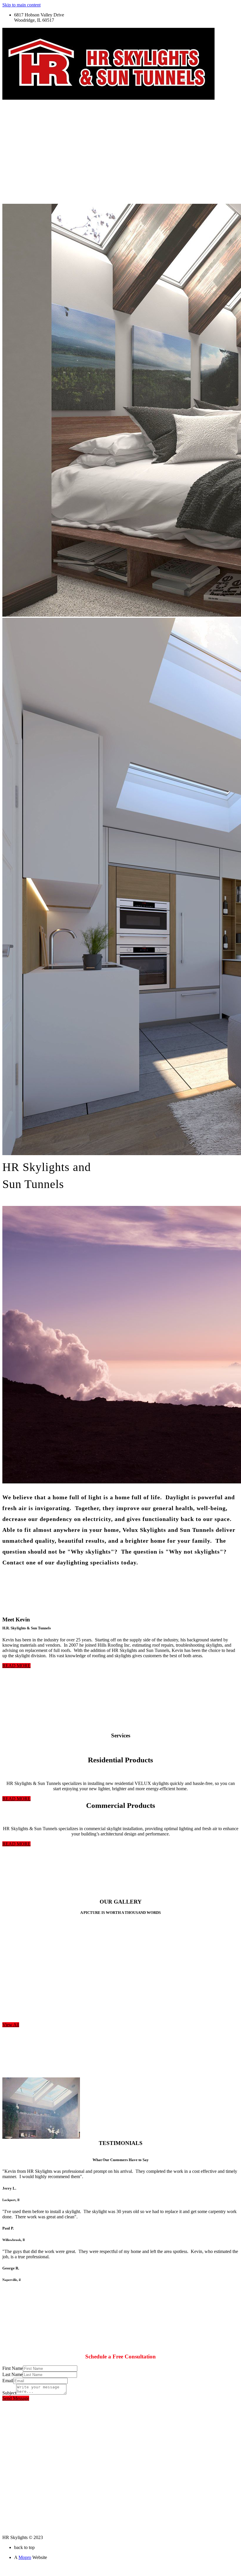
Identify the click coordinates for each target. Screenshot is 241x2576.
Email (8, 2381)
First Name (13, 2368)
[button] (16, 1666)
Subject (9, 2393)
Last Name (12, 2374)
